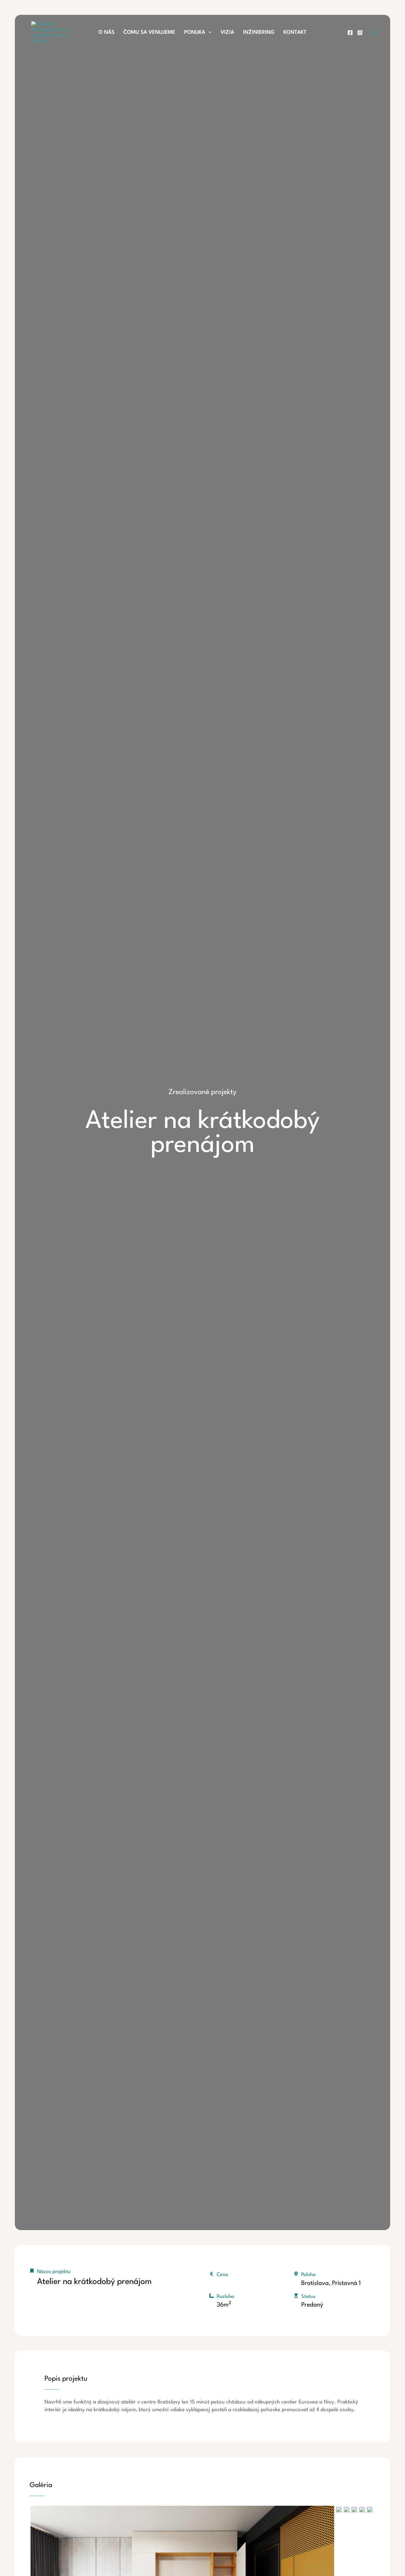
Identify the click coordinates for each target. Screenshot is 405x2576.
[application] (208, 33)
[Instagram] (360, 33)
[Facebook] (350, 33)
